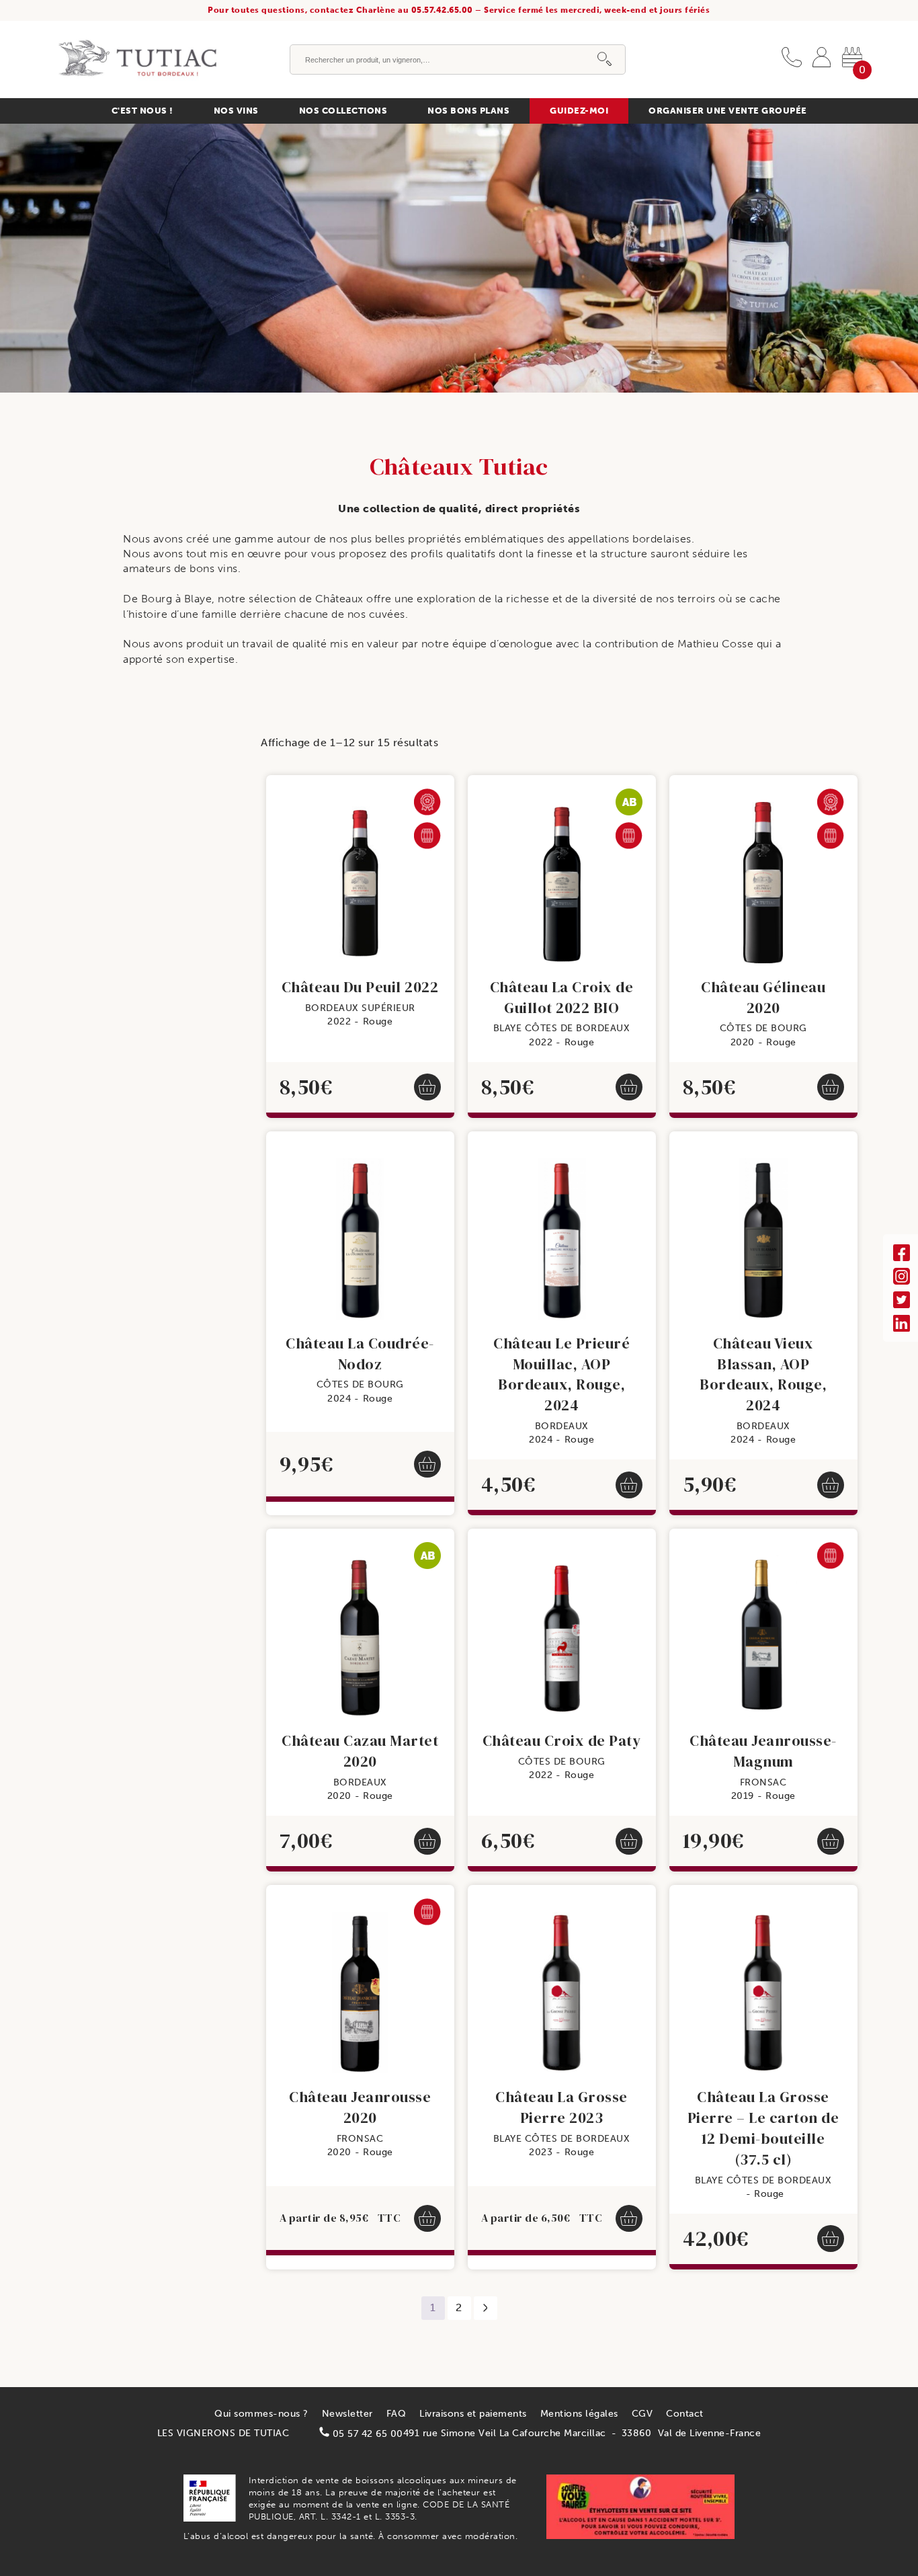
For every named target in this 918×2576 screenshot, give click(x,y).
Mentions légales (579, 2414)
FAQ (397, 2414)
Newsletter (347, 2414)
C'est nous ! (142, 111)
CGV (642, 2414)
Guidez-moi (579, 111)
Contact (685, 2414)
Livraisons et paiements (473, 2414)
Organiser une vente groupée (728, 111)
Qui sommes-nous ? (261, 2414)
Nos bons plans (468, 111)
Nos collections (343, 111)
